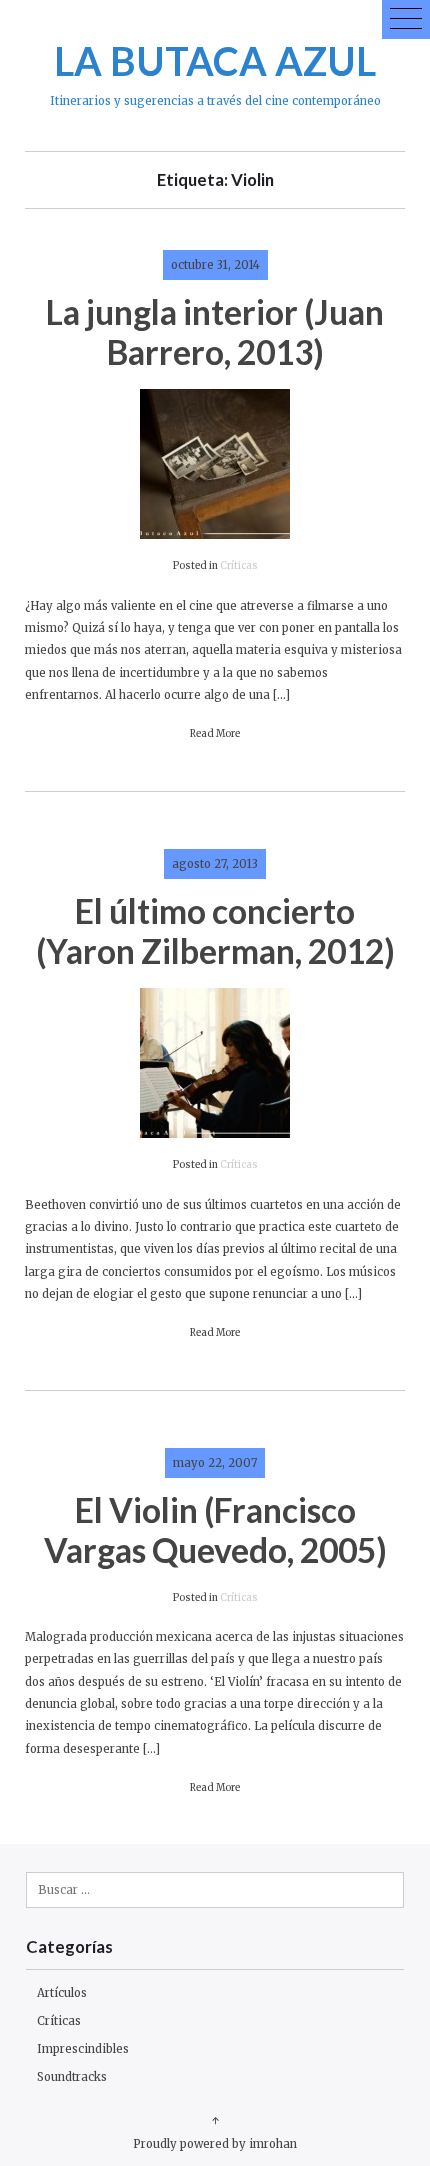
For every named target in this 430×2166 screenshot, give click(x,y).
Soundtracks (72, 2077)
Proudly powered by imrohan (215, 2144)
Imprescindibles (83, 2049)
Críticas (239, 566)
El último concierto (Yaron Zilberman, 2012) (215, 930)
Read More (215, 734)
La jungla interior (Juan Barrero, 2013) (215, 331)
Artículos (62, 1993)
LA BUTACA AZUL (215, 60)
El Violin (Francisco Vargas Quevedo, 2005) (215, 1529)
